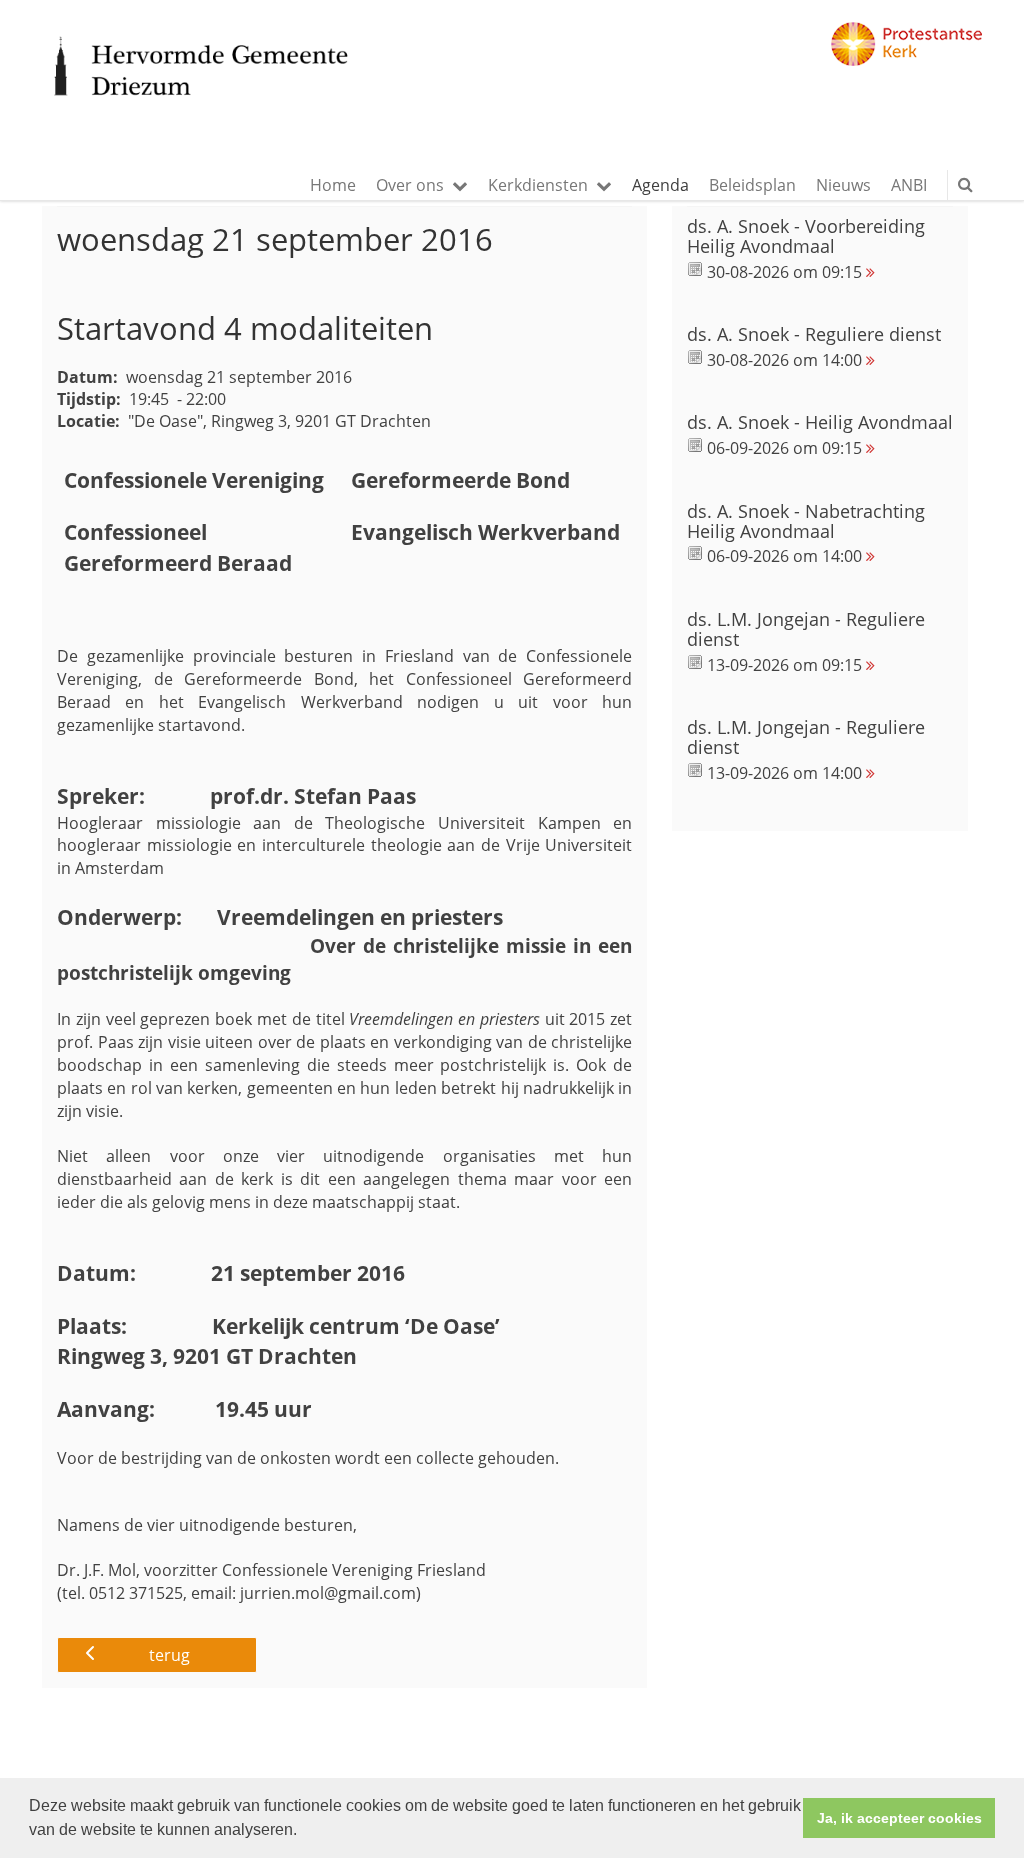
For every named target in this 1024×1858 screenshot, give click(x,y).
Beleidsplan (752, 185)
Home (333, 185)
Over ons (410, 185)
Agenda (660, 185)
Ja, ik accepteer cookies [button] (899, 1818)
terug (169, 1655)
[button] (304, 1832)
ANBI (909, 185)
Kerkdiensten (538, 185)
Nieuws (843, 185)
